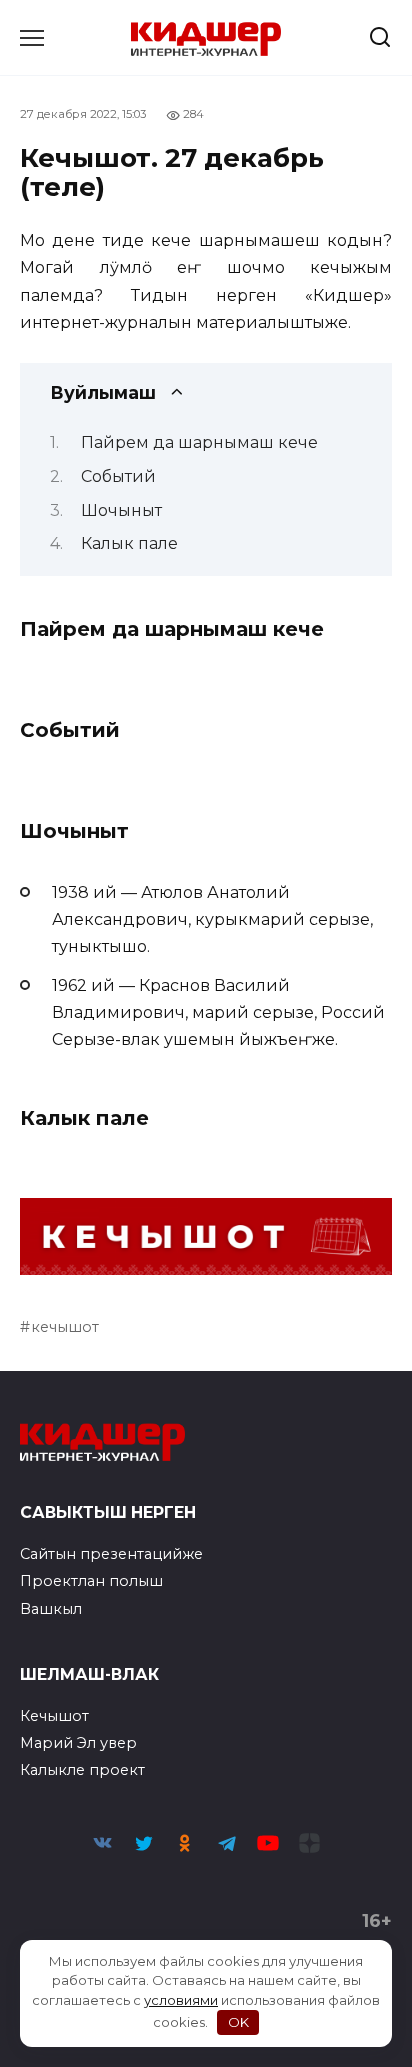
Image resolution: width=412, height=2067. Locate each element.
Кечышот (54, 1716)
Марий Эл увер (78, 1743)
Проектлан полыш (91, 1581)
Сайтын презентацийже (111, 1554)
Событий (118, 476)
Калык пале (129, 543)
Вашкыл (51, 1609)
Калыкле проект (82, 1770)
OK (238, 2022)
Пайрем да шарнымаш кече (199, 442)
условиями (181, 2000)
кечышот (65, 1327)
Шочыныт (121, 510)
